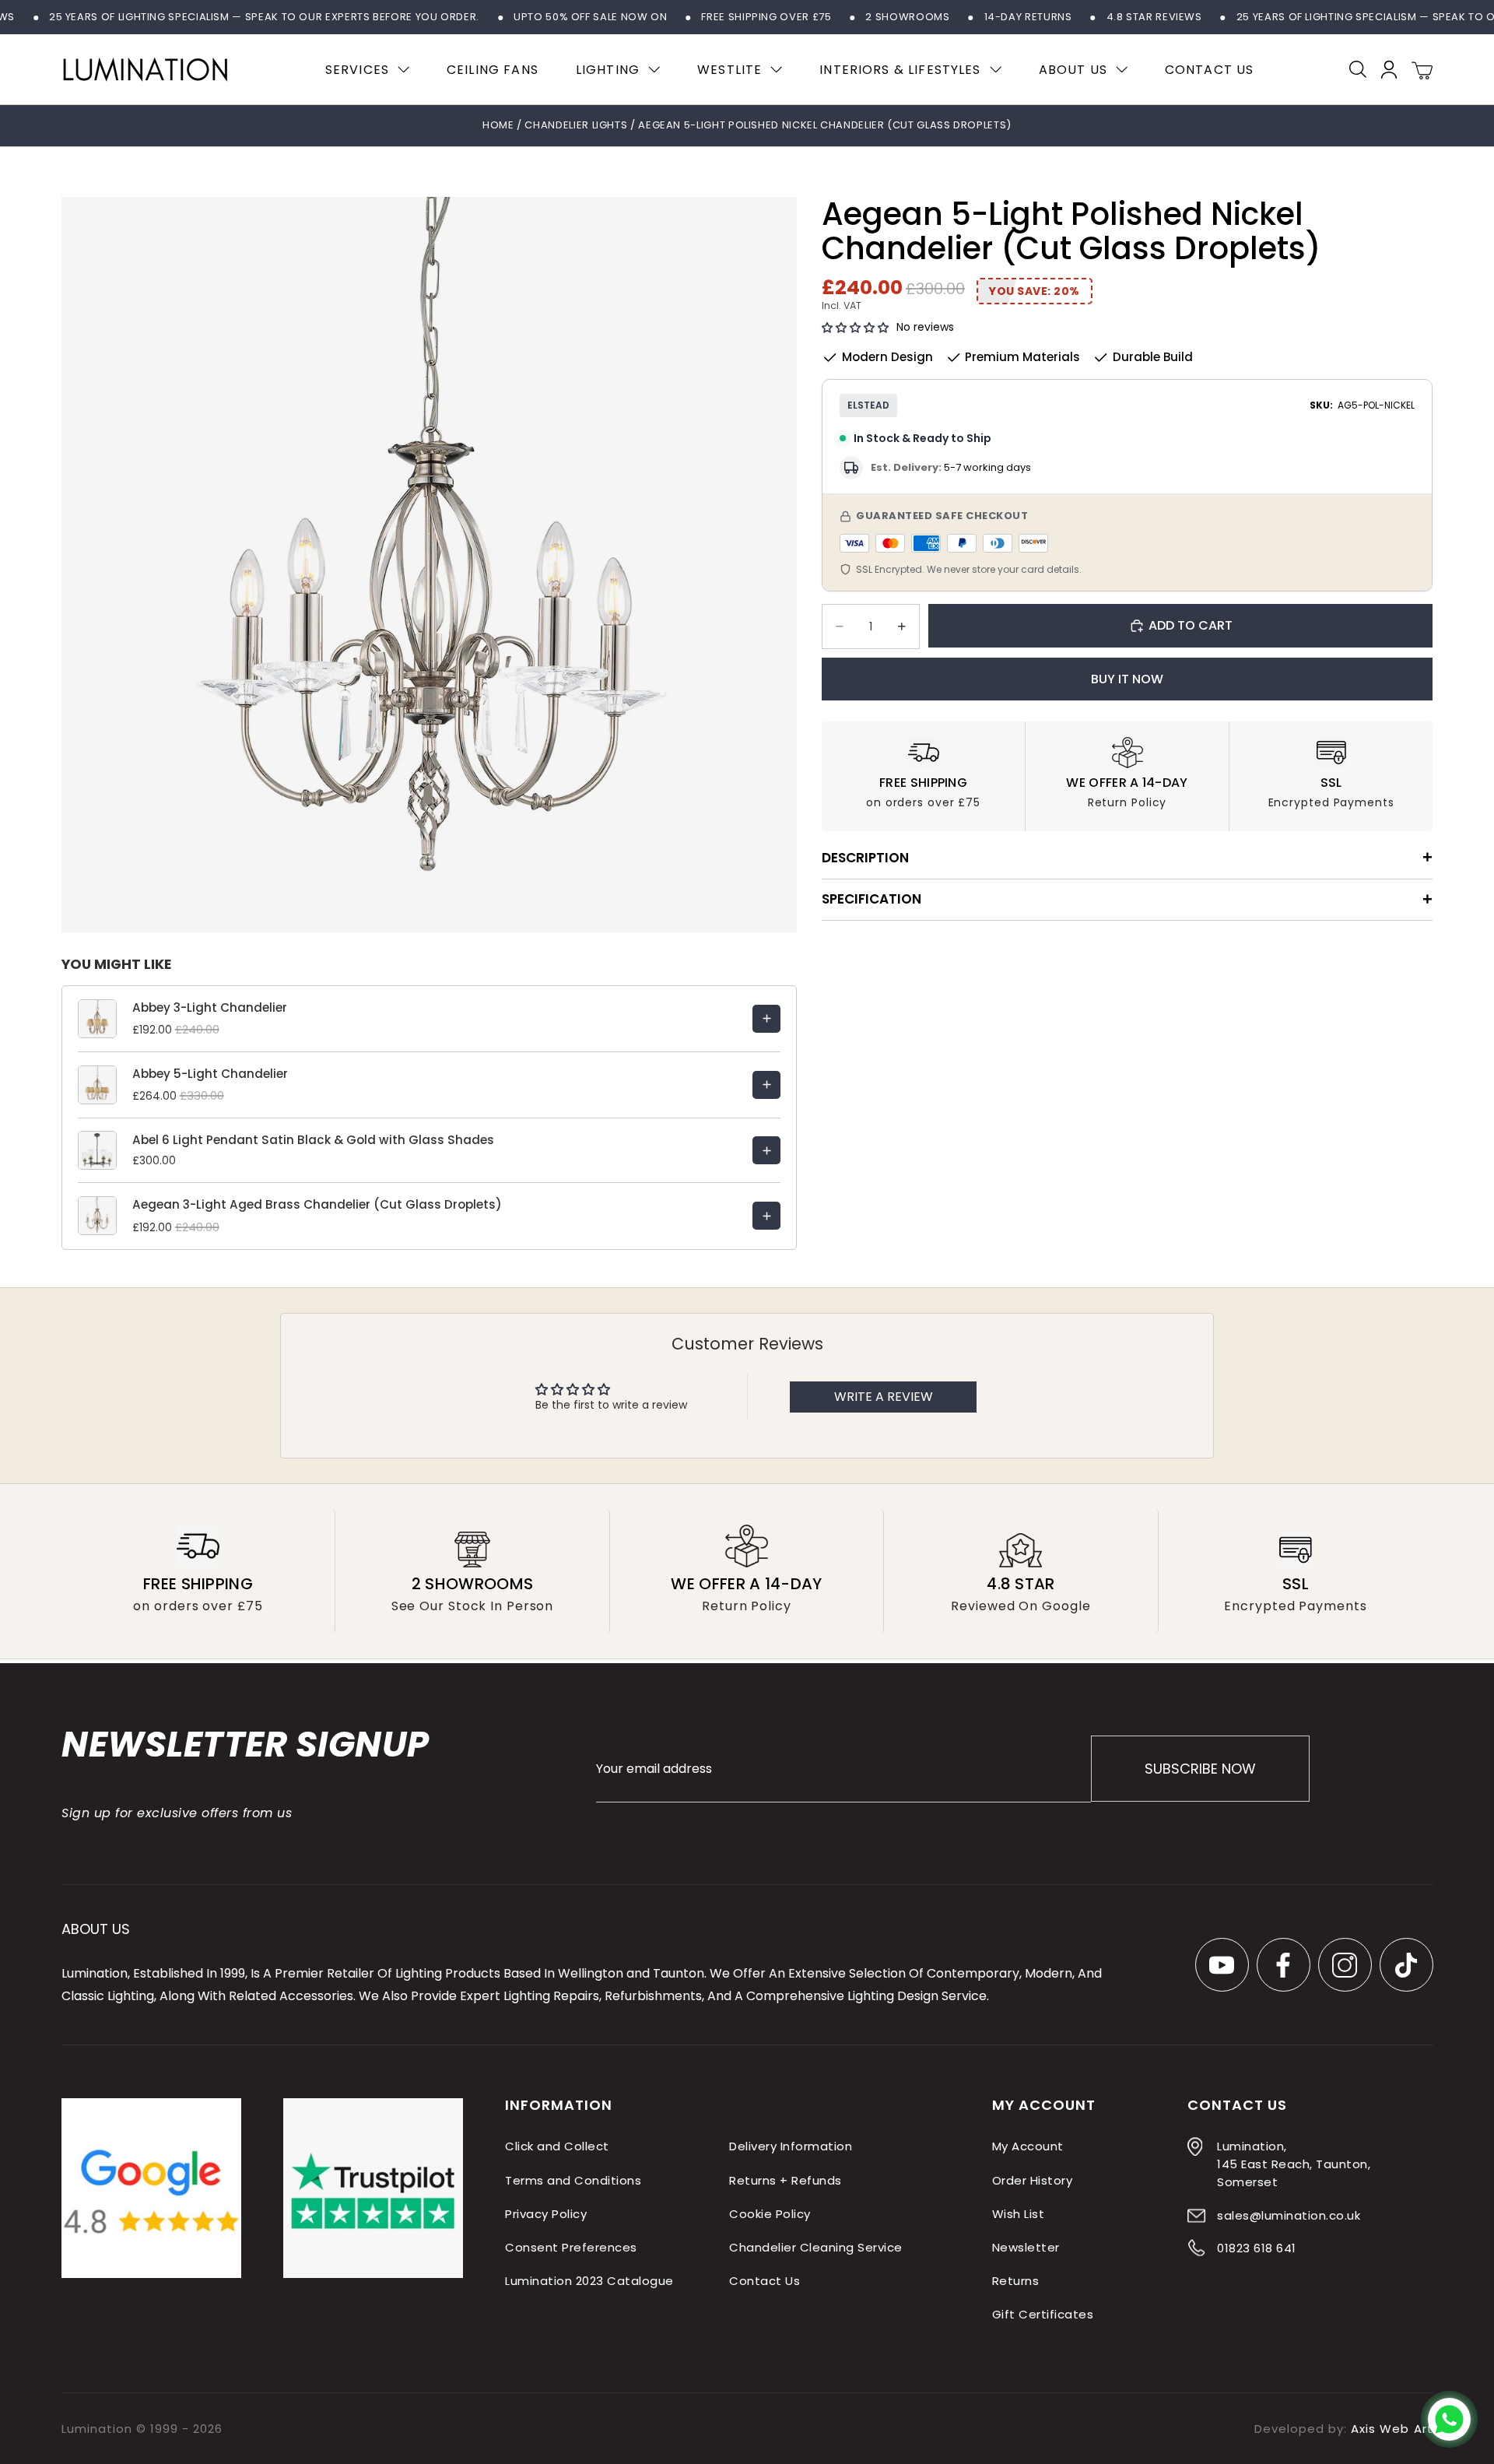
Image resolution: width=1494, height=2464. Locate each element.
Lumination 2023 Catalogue (589, 2281)
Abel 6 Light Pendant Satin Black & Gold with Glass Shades (313, 1140)
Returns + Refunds (785, 2180)
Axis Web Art (1392, 2429)
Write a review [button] (884, 1397)
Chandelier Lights (577, 125)
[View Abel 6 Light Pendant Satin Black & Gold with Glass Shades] (766, 1150)
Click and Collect (557, 2147)
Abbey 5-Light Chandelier (210, 1074)
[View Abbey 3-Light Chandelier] (766, 1019)
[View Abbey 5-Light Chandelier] (766, 1085)
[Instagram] (1344, 1965)
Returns (1015, 2281)
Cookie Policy (770, 2214)
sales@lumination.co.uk (1289, 2215)
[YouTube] (1221, 1965)
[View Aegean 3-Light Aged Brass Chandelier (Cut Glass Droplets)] (766, 1216)
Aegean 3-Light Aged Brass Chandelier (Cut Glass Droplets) (317, 1204)
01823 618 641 (1256, 2248)
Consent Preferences (571, 2247)
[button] (855, 328)
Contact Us (765, 2281)
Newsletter (1026, 2247)
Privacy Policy (546, 2214)
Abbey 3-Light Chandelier (210, 1007)
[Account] (1389, 70)
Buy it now (1127, 679)
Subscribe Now (1199, 1769)
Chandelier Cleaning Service (815, 2247)
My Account (1028, 2147)
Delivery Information (791, 2147)
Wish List (1018, 2214)
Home (498, 125)
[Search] (1358, 69)
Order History (1032, 2180)
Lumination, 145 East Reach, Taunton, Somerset (1294, 2165)
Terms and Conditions (573, 2180)
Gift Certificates (1043, 2315)
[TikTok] (1406, 1965)
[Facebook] (1283, 1965)
